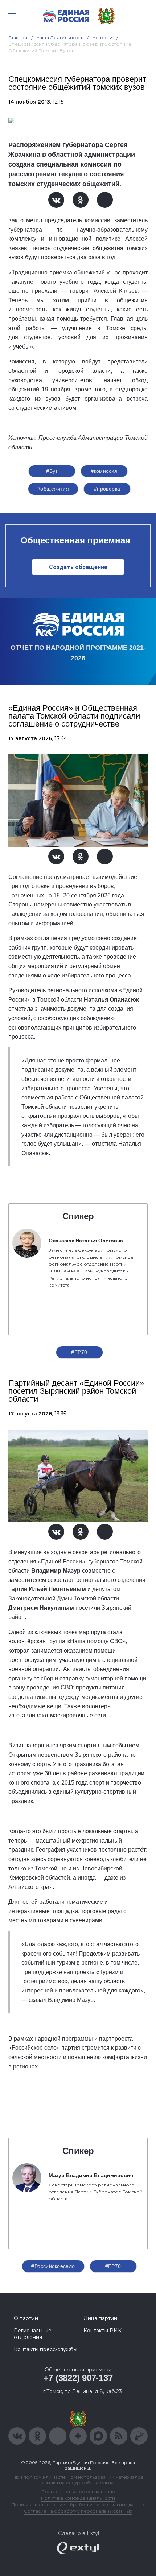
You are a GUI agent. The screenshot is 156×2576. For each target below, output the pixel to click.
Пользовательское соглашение (78, 2491)
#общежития (53, 489)
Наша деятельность (60, 37)
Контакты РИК (102, 2331)
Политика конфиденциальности (78, 2498)
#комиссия (104, 471)
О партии (26, 2318)
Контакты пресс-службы (46, 2349)
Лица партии (100, 2318)
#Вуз (52, 471)
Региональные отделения (33, 2334)
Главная (18, 37)
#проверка (107, 489)
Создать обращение (78, 567)
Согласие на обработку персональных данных (78, 2511)
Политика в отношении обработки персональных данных (78, 2505)
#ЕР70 (79, 1352)
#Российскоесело (53, 2266)
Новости (102, 37)
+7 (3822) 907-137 (78, 2378)
